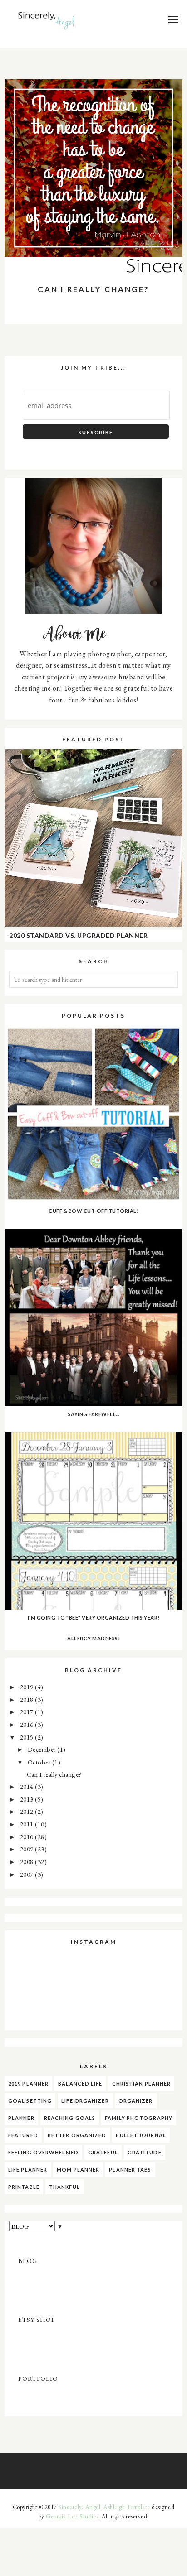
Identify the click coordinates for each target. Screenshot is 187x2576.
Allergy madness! (93, 1638)
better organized (77, 2135)
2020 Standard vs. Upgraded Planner (78, 935)
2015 (28, 1737)
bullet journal (141, 2135)
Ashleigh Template (127, 2507)
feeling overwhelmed (43, 2152)
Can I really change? (93, 289)
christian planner (142, 2083)
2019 (28, 1687)
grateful (103, 2152)
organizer (136, 2101)
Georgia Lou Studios (72, 2516)
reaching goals (70, 2118)
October (40, 1762)
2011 (28, 1824)
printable (24, 2187)
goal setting (30, 2101)
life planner (28, 2170)
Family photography (139, 2118)
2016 (28, 1724)
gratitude (145, 2152)
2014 (28, 1786)
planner (21, 2118)
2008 (28, 1862)
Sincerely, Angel (79, 2507)
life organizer (85, 2101)
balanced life (80, 2083)
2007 (28, 1874)
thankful (64, 2187)
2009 (28, 1849)
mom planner (78, 2170)
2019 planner (28, 2083)
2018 (28, 1699)
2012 (28, 1811)
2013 (28, 1799)
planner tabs (130, 2170)
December (43, 1749)
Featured (23, 2135)
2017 (28, 1712)
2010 (28, 1837)
